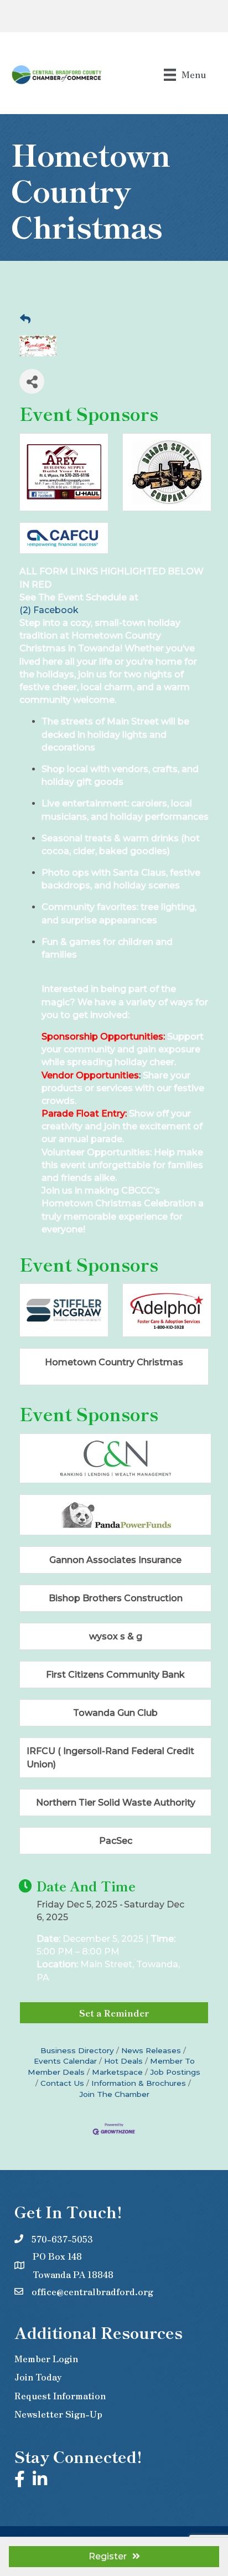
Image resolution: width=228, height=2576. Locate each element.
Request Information (60, 2395)
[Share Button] (32, 381)
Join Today (38, 2377)
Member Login (46, 2358)
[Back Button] (25, 320)
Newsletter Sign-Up (58, 2414)
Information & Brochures (139, 2083)
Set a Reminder (114, 2013)
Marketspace (117, 2072)
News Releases (151, 2050)
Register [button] (108, 2556)
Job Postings (175, 2072)
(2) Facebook (49, 610)
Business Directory (77, 2050)
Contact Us (62, 2083)
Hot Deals (123, 2061)
